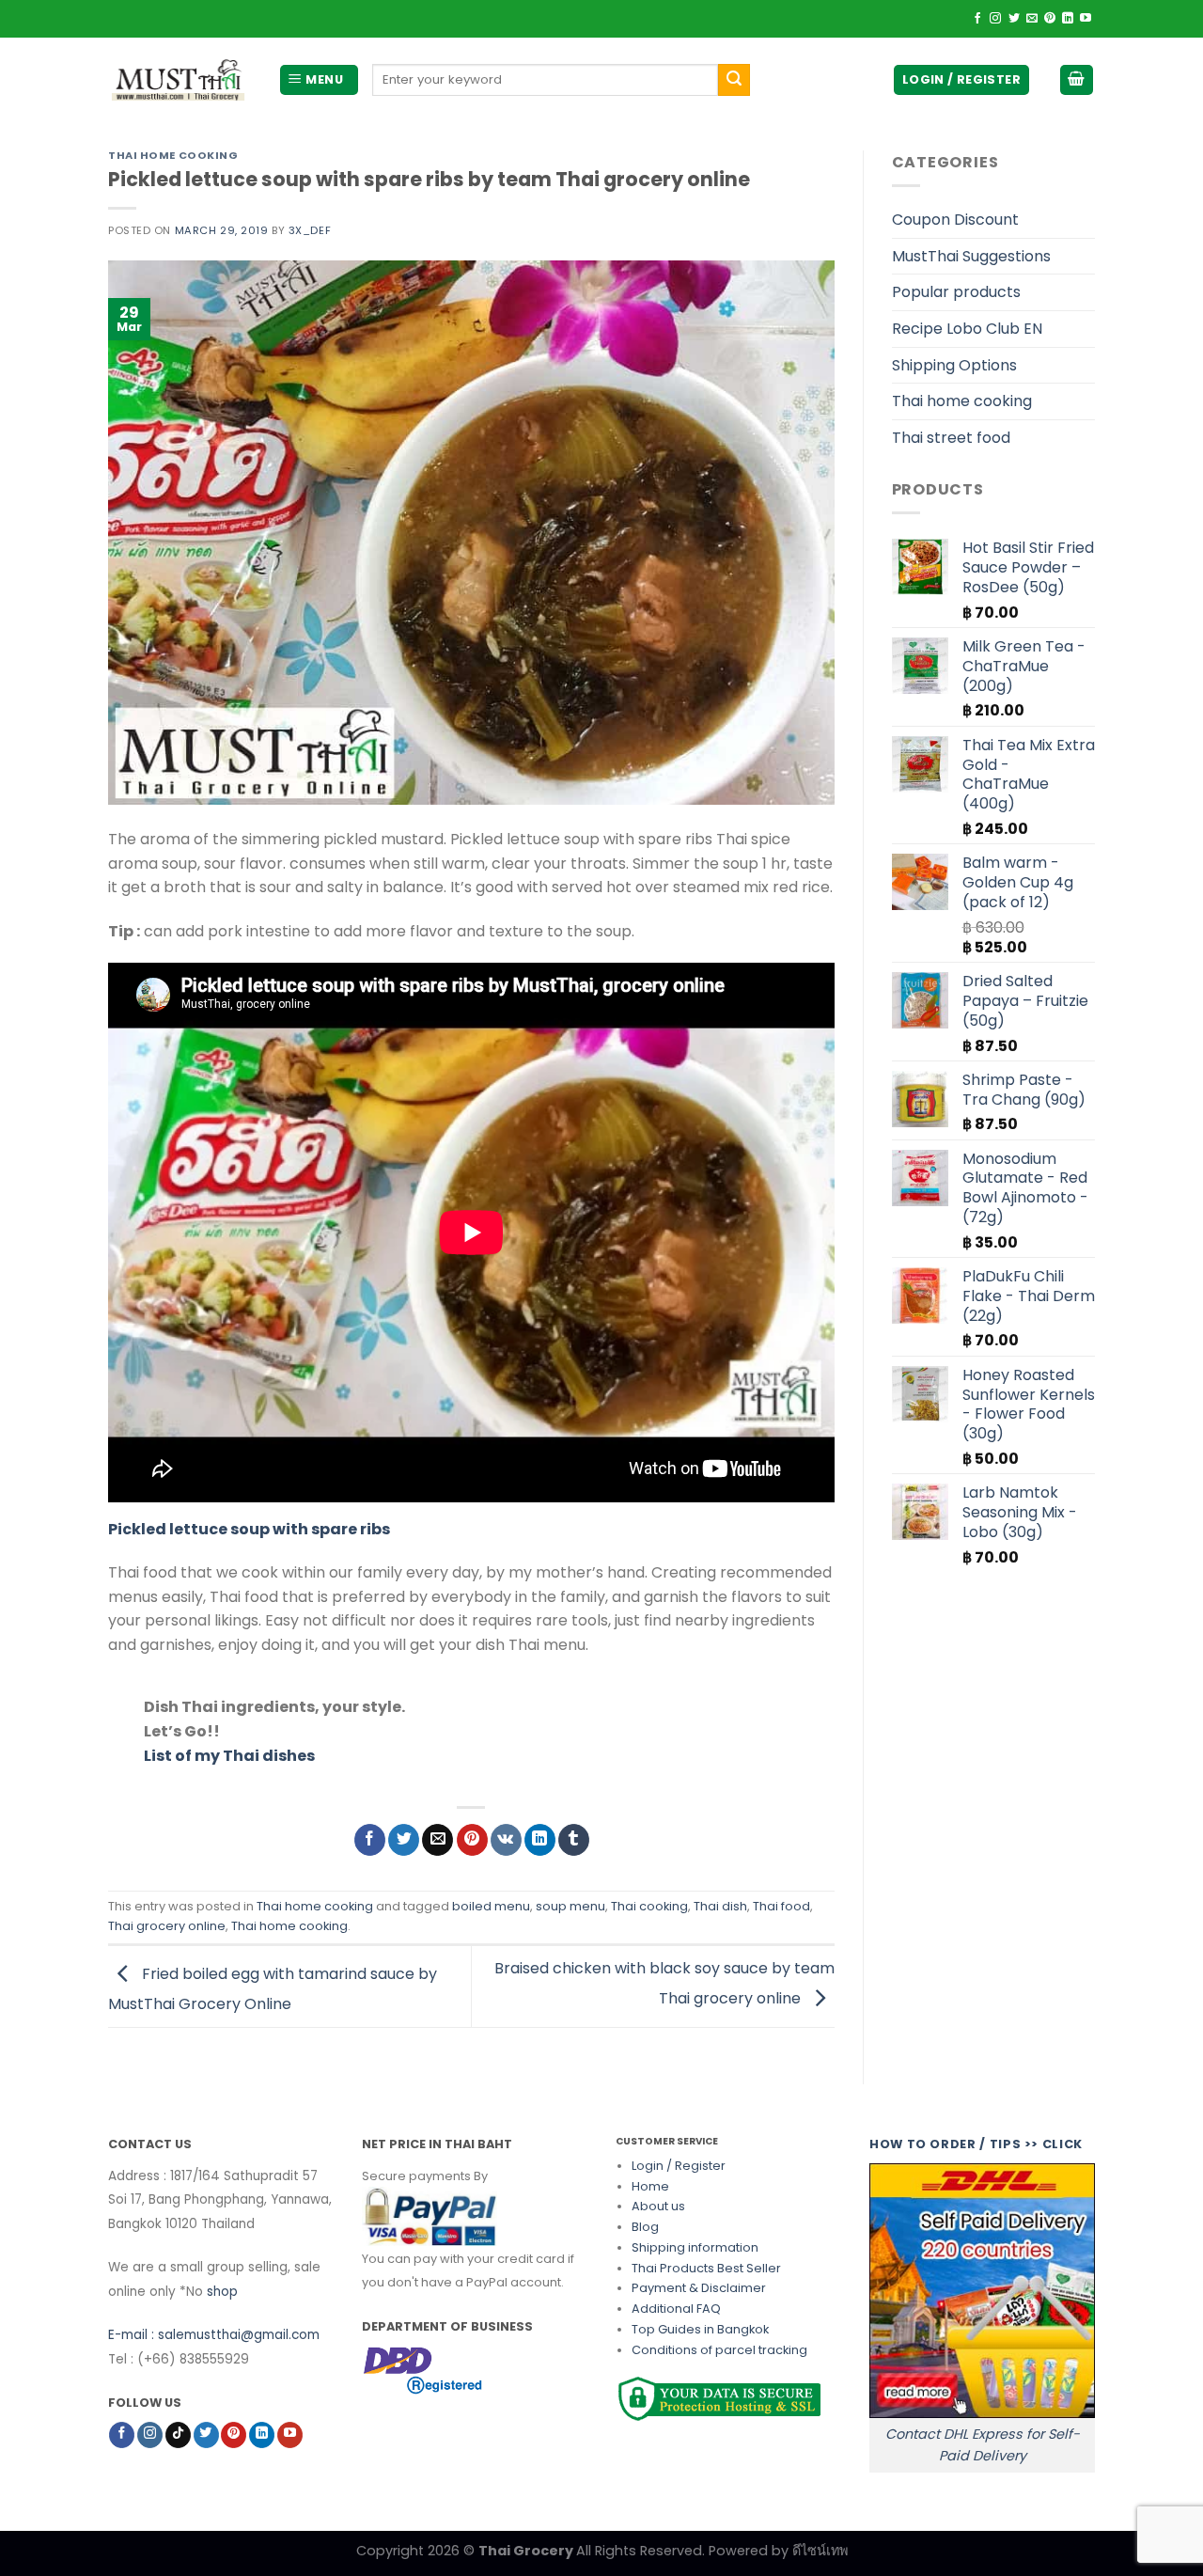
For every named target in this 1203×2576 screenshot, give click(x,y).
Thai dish (720, 1906)
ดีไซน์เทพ (820, 2551)
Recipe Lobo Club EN (967, 329)
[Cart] (1077, 80)
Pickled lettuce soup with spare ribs (249, 1529)
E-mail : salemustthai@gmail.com (214, 2335)
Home (650, 2186)
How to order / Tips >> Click (976, 2144)
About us (658, 2206)
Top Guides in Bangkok (700, 2329)
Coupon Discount (955, 220)
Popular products (956, 292)
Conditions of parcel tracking (719, 2350)
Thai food (781, 1906)
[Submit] (734, 80)
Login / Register (679, 2166)
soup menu (570, 1906)
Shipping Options (954, 365)
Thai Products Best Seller (706, 2268)
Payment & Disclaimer (699, 2288)
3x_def (310, 230)
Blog (645, 2227)
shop (222, 2292)
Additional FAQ (676, 2309)
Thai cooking (649, 1906)
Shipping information (695, 2247)
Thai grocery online (167, 1926)
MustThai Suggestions (971, 256)
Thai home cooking (173, 155)
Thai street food (951, 438)
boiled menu (491, 1906)
